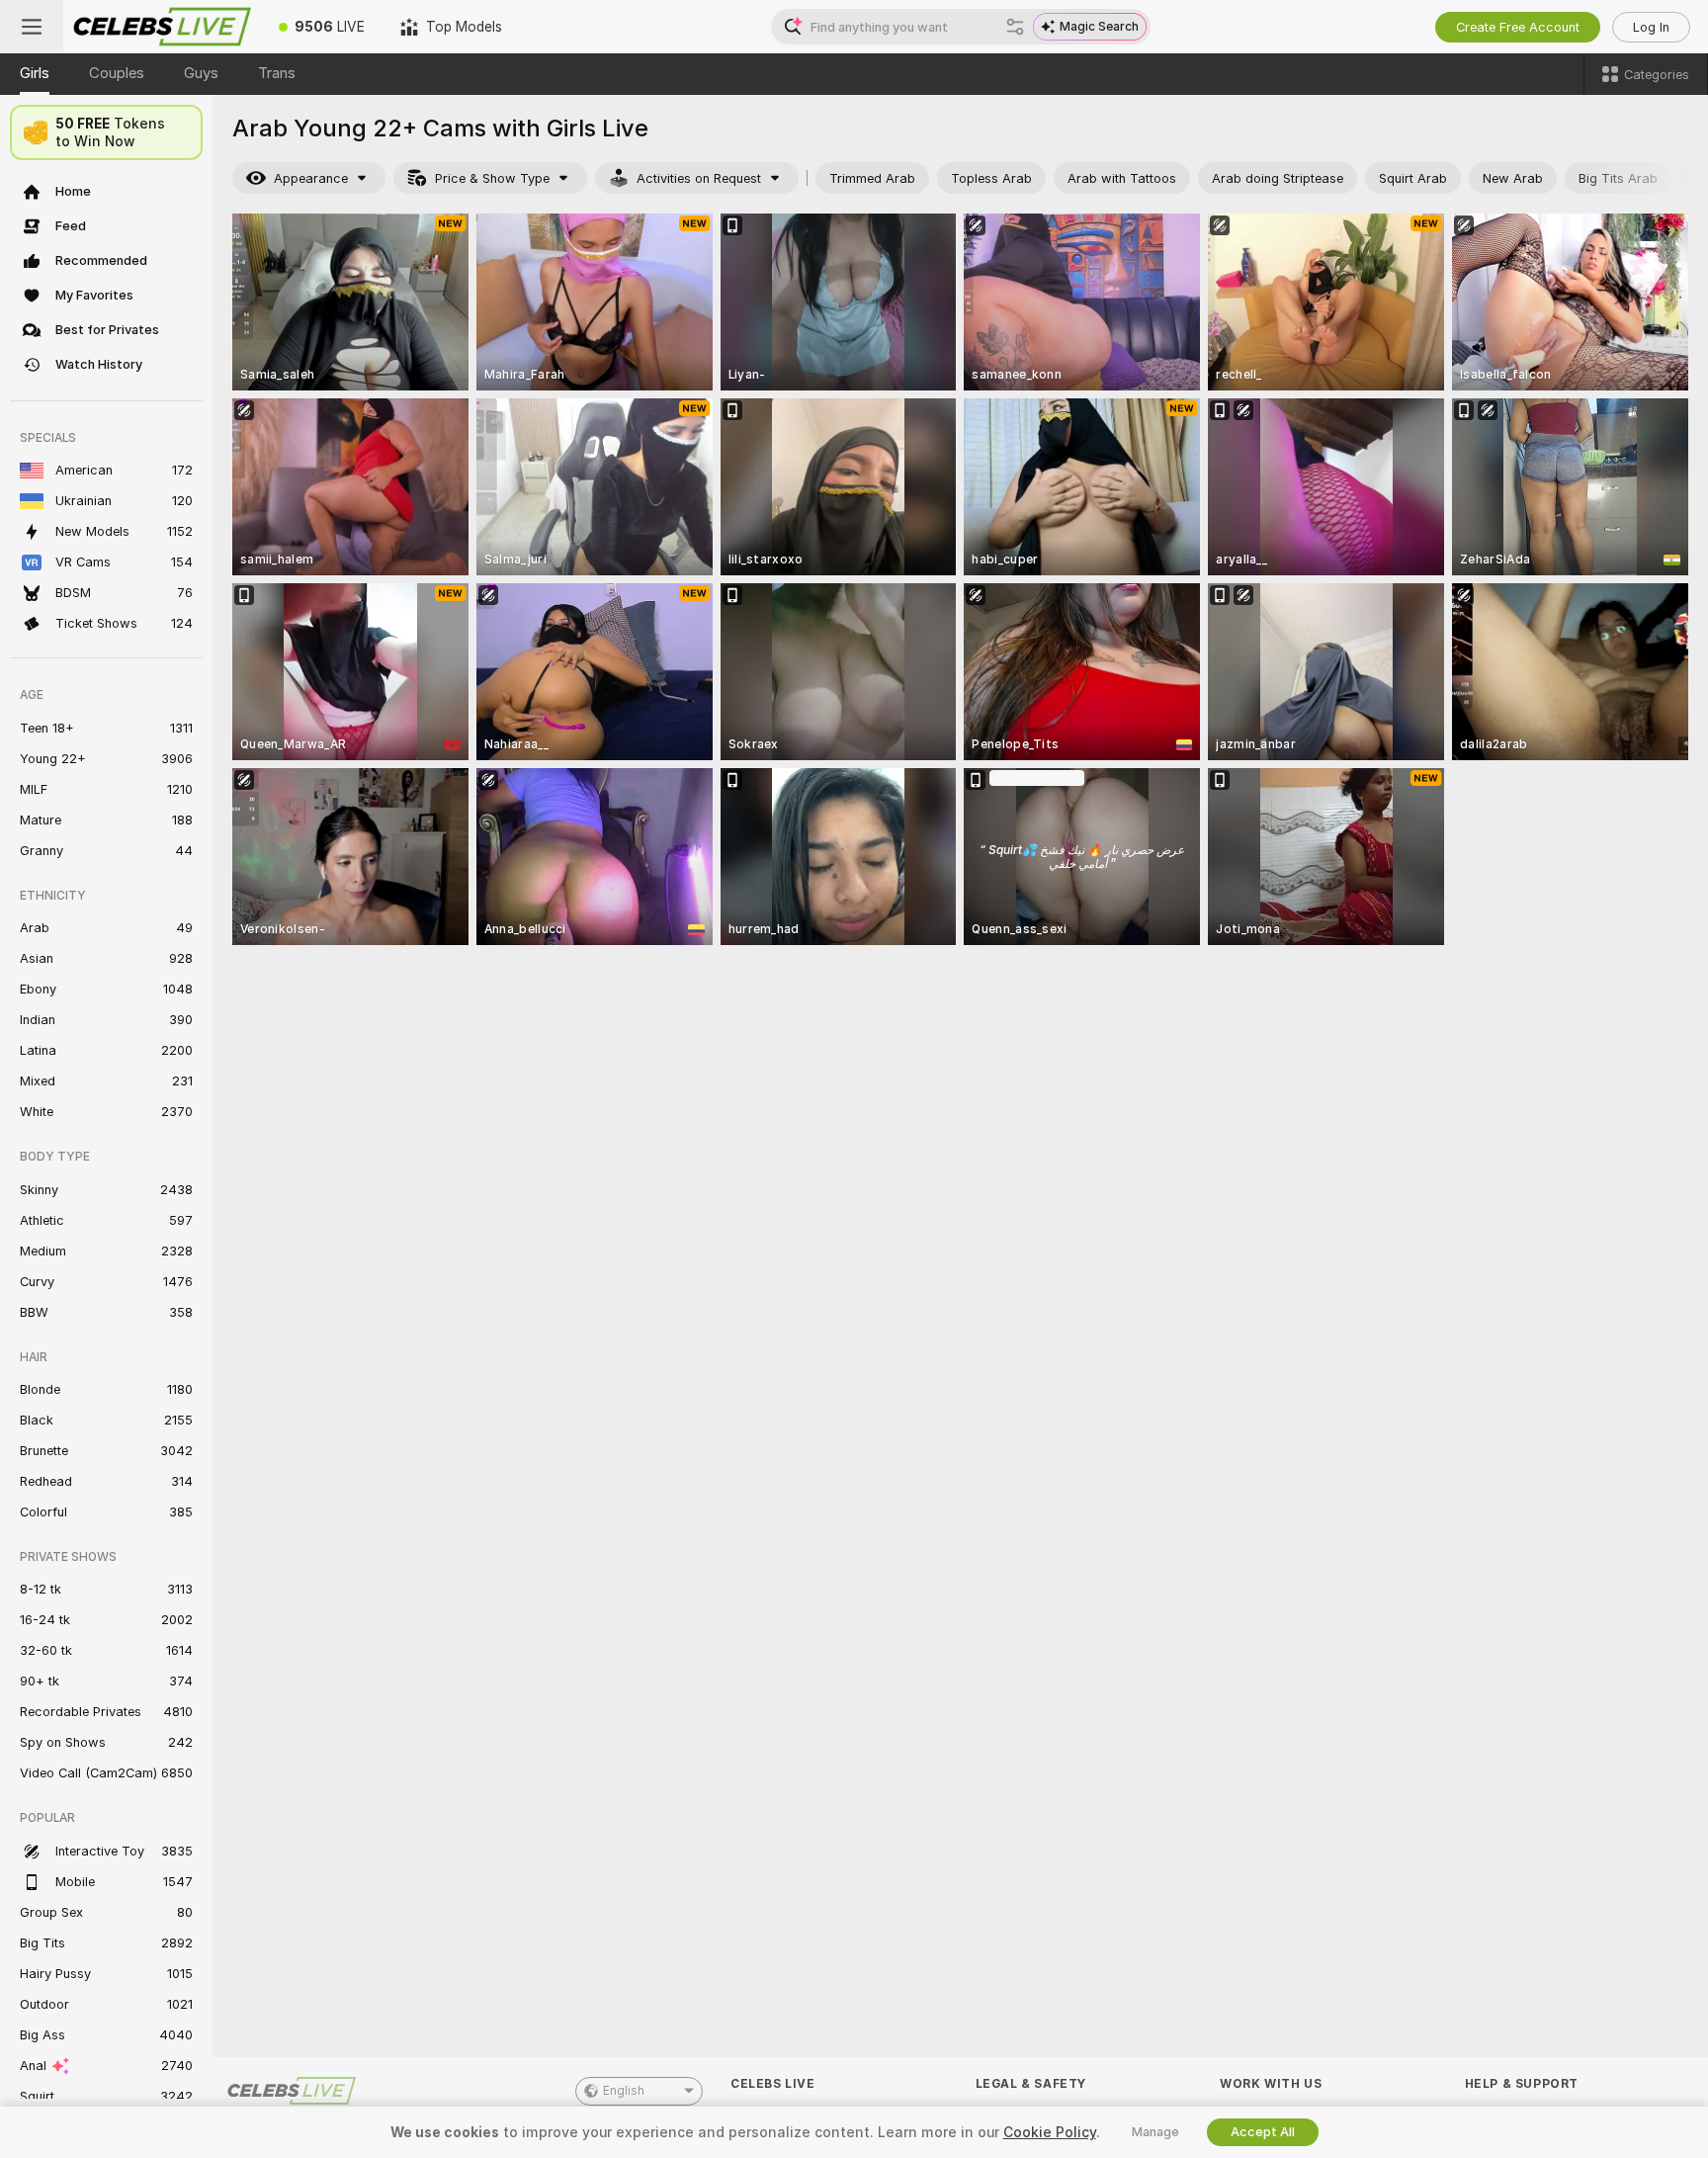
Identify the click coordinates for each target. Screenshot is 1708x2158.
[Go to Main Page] (162, 27)
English (624, 2091)
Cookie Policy (1050, 2132)
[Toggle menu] (32, 27)
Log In (1651, 27)
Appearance (311, 178)
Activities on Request (699, 178)
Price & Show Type (492, 178)
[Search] (1015, 27)
